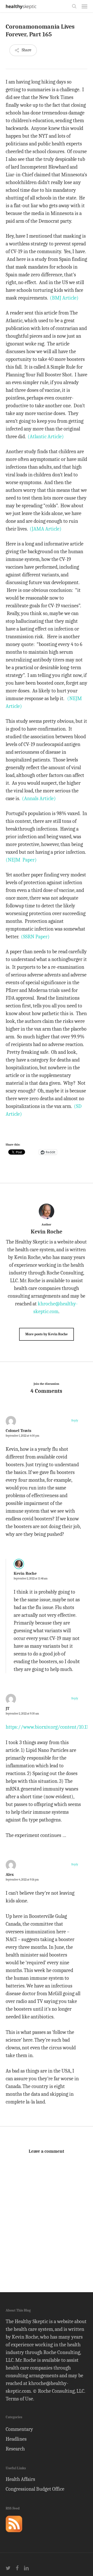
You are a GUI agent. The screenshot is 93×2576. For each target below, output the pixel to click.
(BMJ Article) (64, 298)
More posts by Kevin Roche (47, 1334)
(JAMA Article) (46, 529)
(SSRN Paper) (35, 937)
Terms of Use (19, 2399)
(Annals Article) (39, 798)
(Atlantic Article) (46, 437)
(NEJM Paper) (21, 860)
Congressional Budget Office (35, 2489)
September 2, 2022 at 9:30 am (22, 1714)
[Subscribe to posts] (14, 2534)
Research (15, 2449)
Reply (75, 1420)
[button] (84, 6)
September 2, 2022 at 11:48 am (31, 1579)
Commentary (19, 2429)
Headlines (16, 2439)
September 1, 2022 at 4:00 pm (22, 1436)
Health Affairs (20, 2479)
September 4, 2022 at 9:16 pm (22, 1880)
